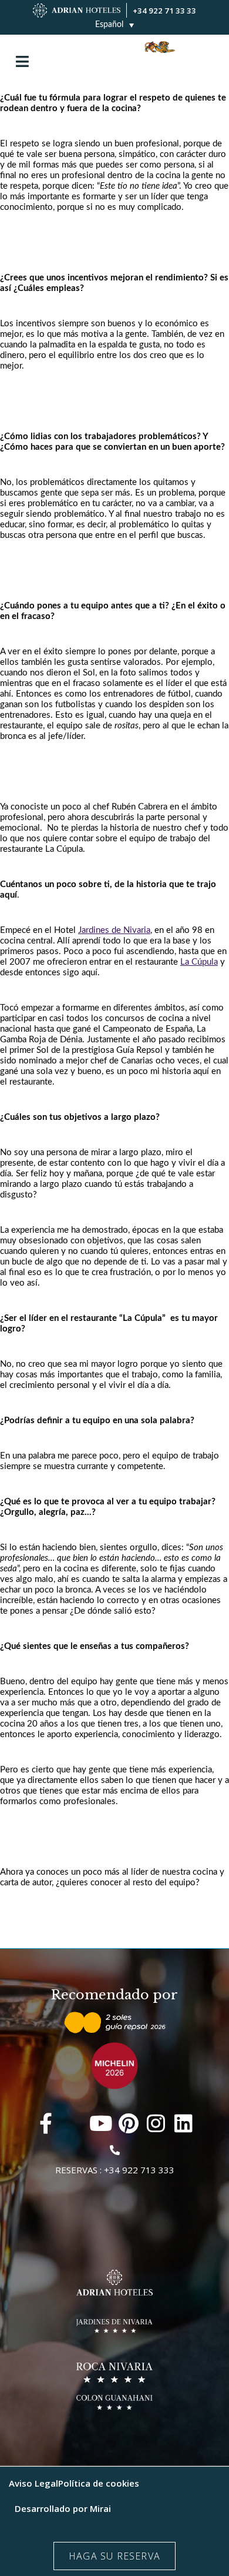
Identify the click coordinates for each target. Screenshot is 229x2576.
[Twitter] (73, 2123)
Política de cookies (99, 2483)
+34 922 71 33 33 (164, 11)
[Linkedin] (183, 2123)
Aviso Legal (33, 2483)
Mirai (100, 2508)
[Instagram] (156, 2123)
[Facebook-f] (46, 2123)
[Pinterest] (128, 2123)
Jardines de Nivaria (114, 930)
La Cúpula (199, 962)
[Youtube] (101, 2123)
